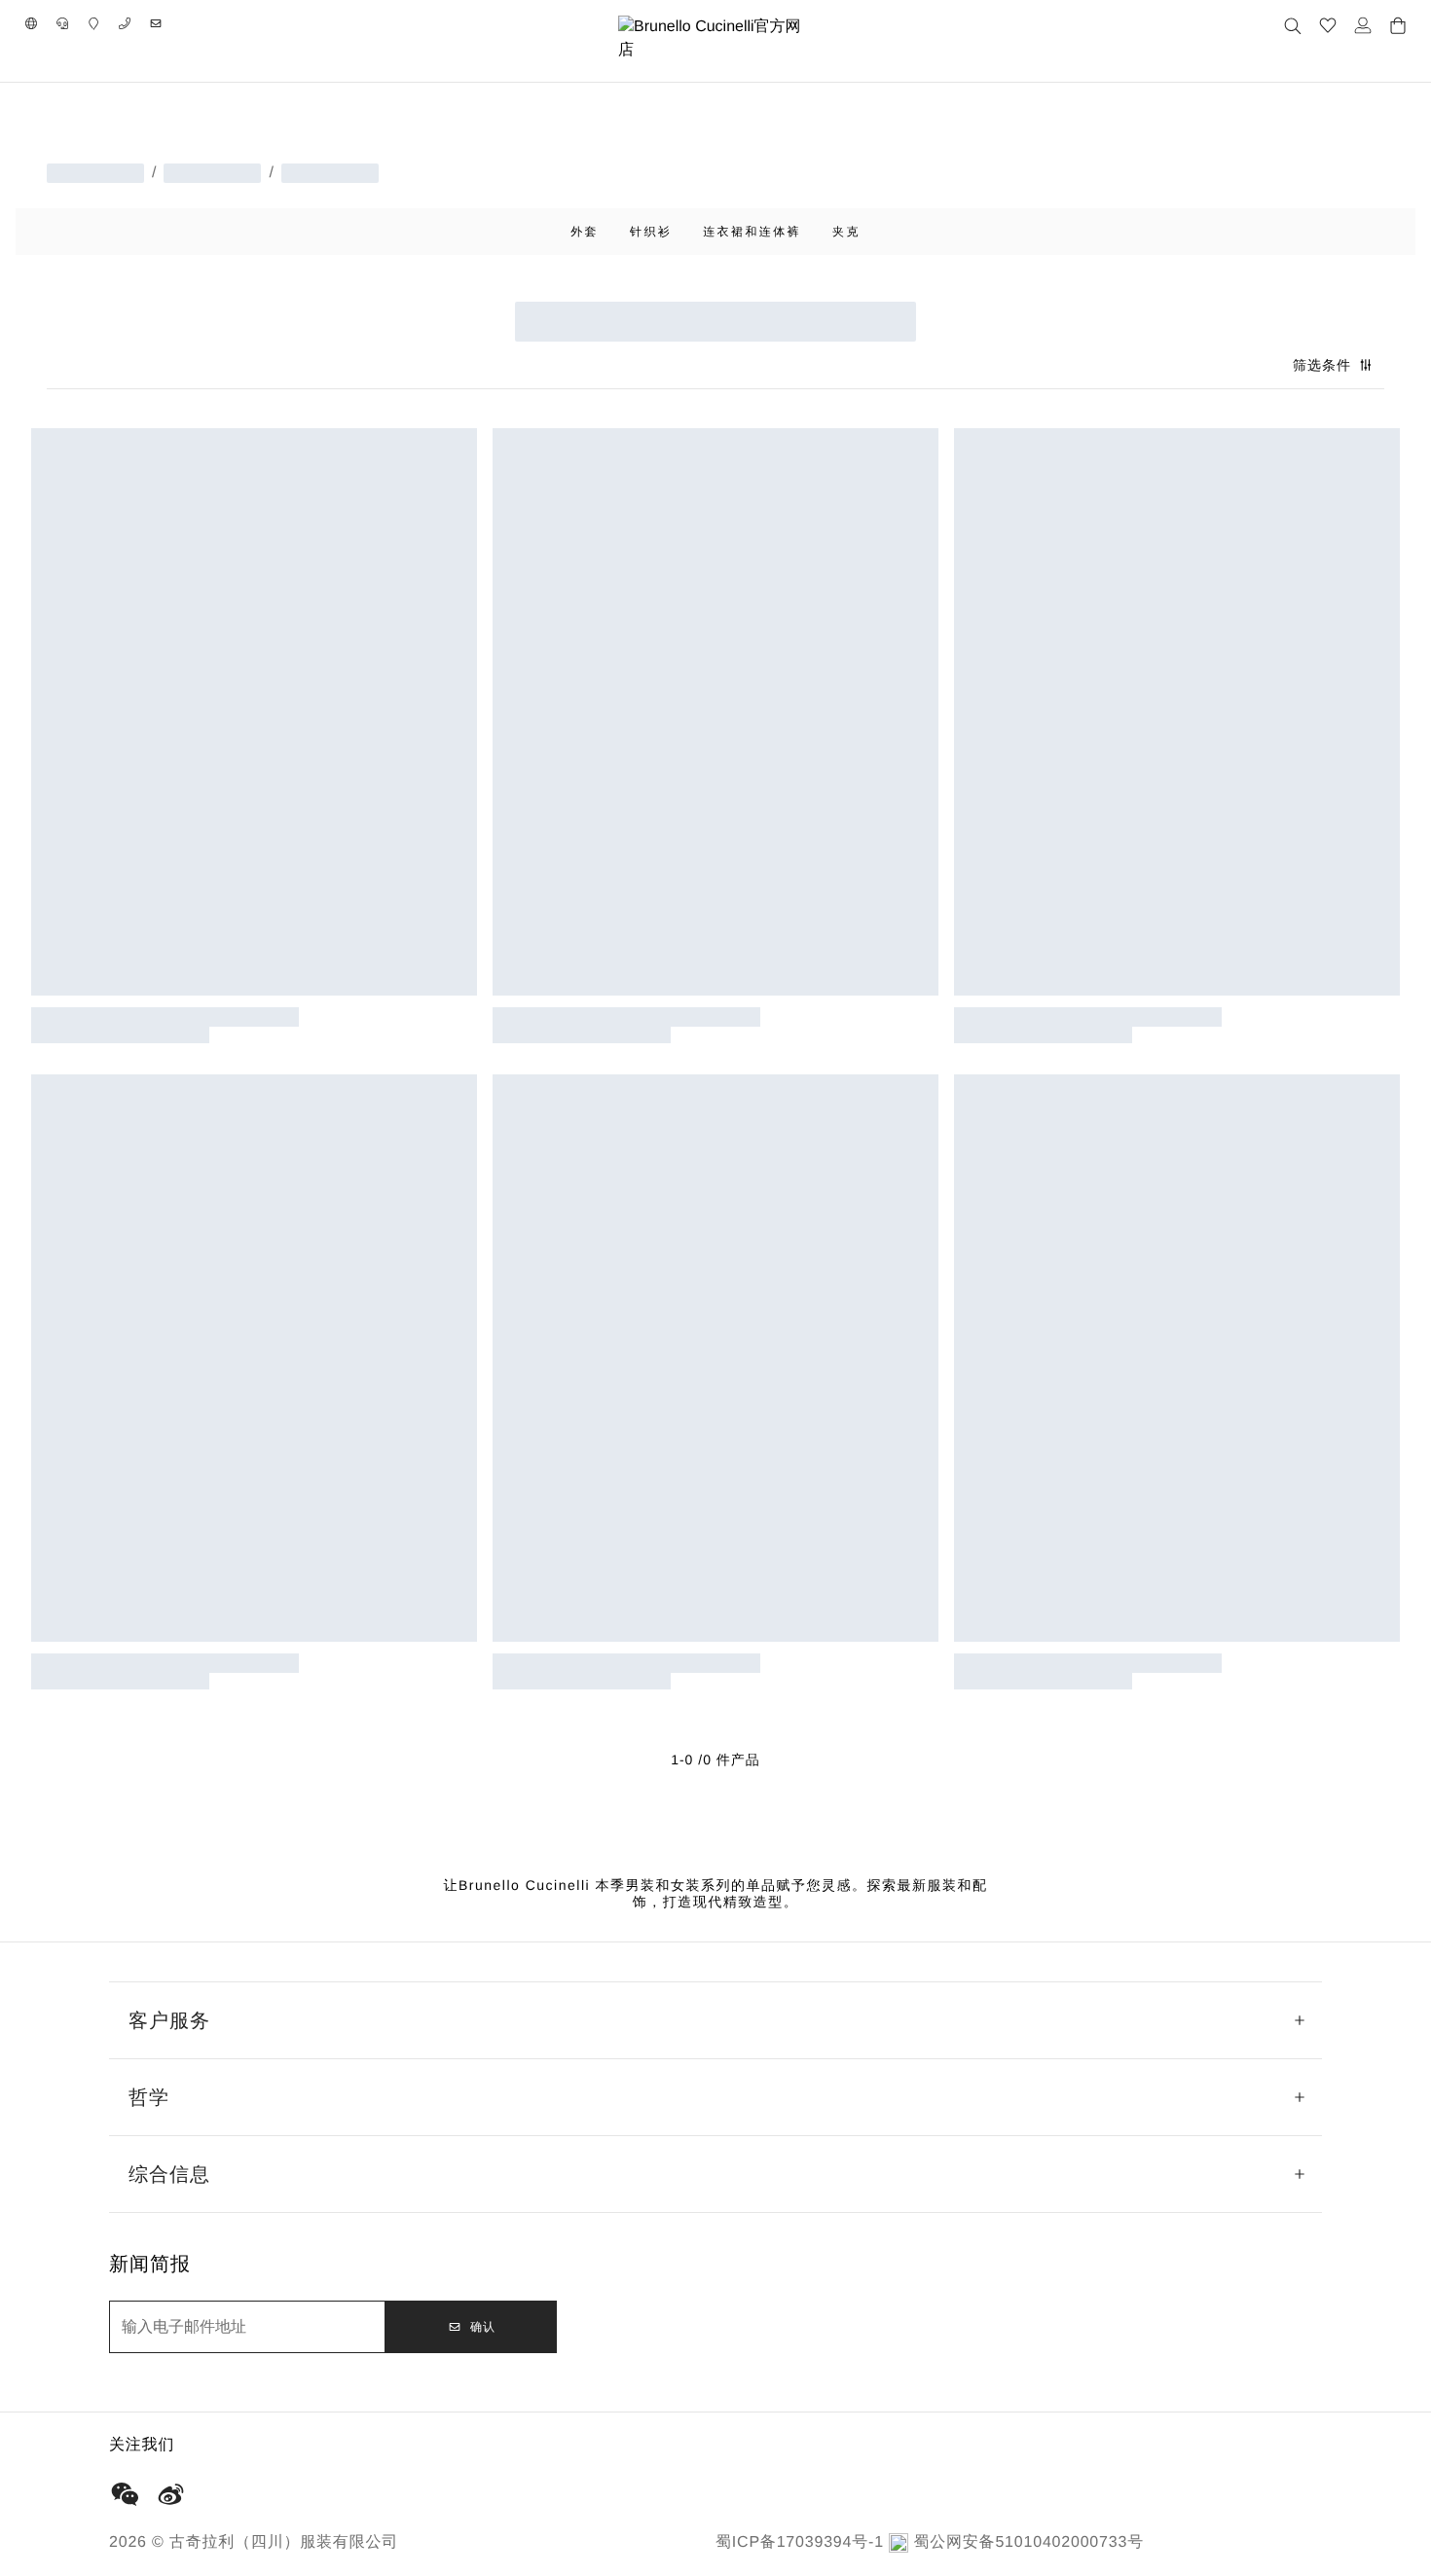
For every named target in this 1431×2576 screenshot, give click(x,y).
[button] (31, 23)
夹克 (846, 232)
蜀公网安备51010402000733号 (1028, 2542)
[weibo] (171, 2494)
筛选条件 (1322, 365)
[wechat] (125, 2494)
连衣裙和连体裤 (752, 232)
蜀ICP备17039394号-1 (800, 2542)
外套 (585, 232)
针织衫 (651, 232)
